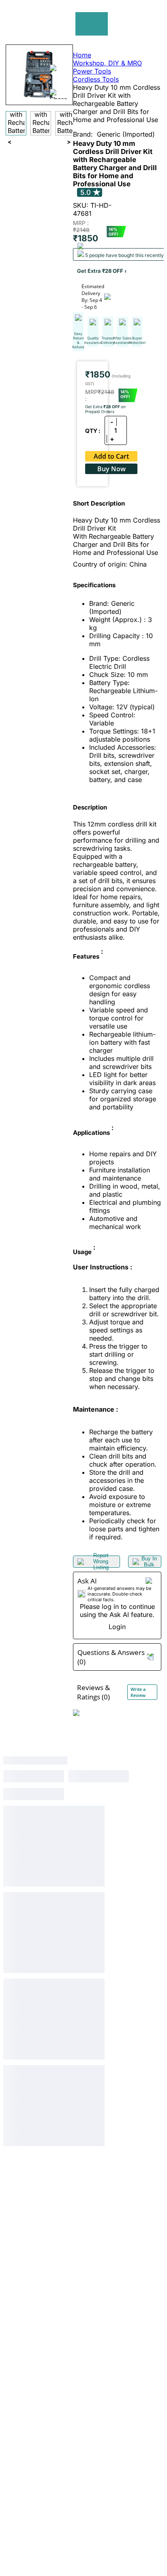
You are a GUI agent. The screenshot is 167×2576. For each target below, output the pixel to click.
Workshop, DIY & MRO (107, 63)
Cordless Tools (96, 79)
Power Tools (92, 71)
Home (82, 55)
